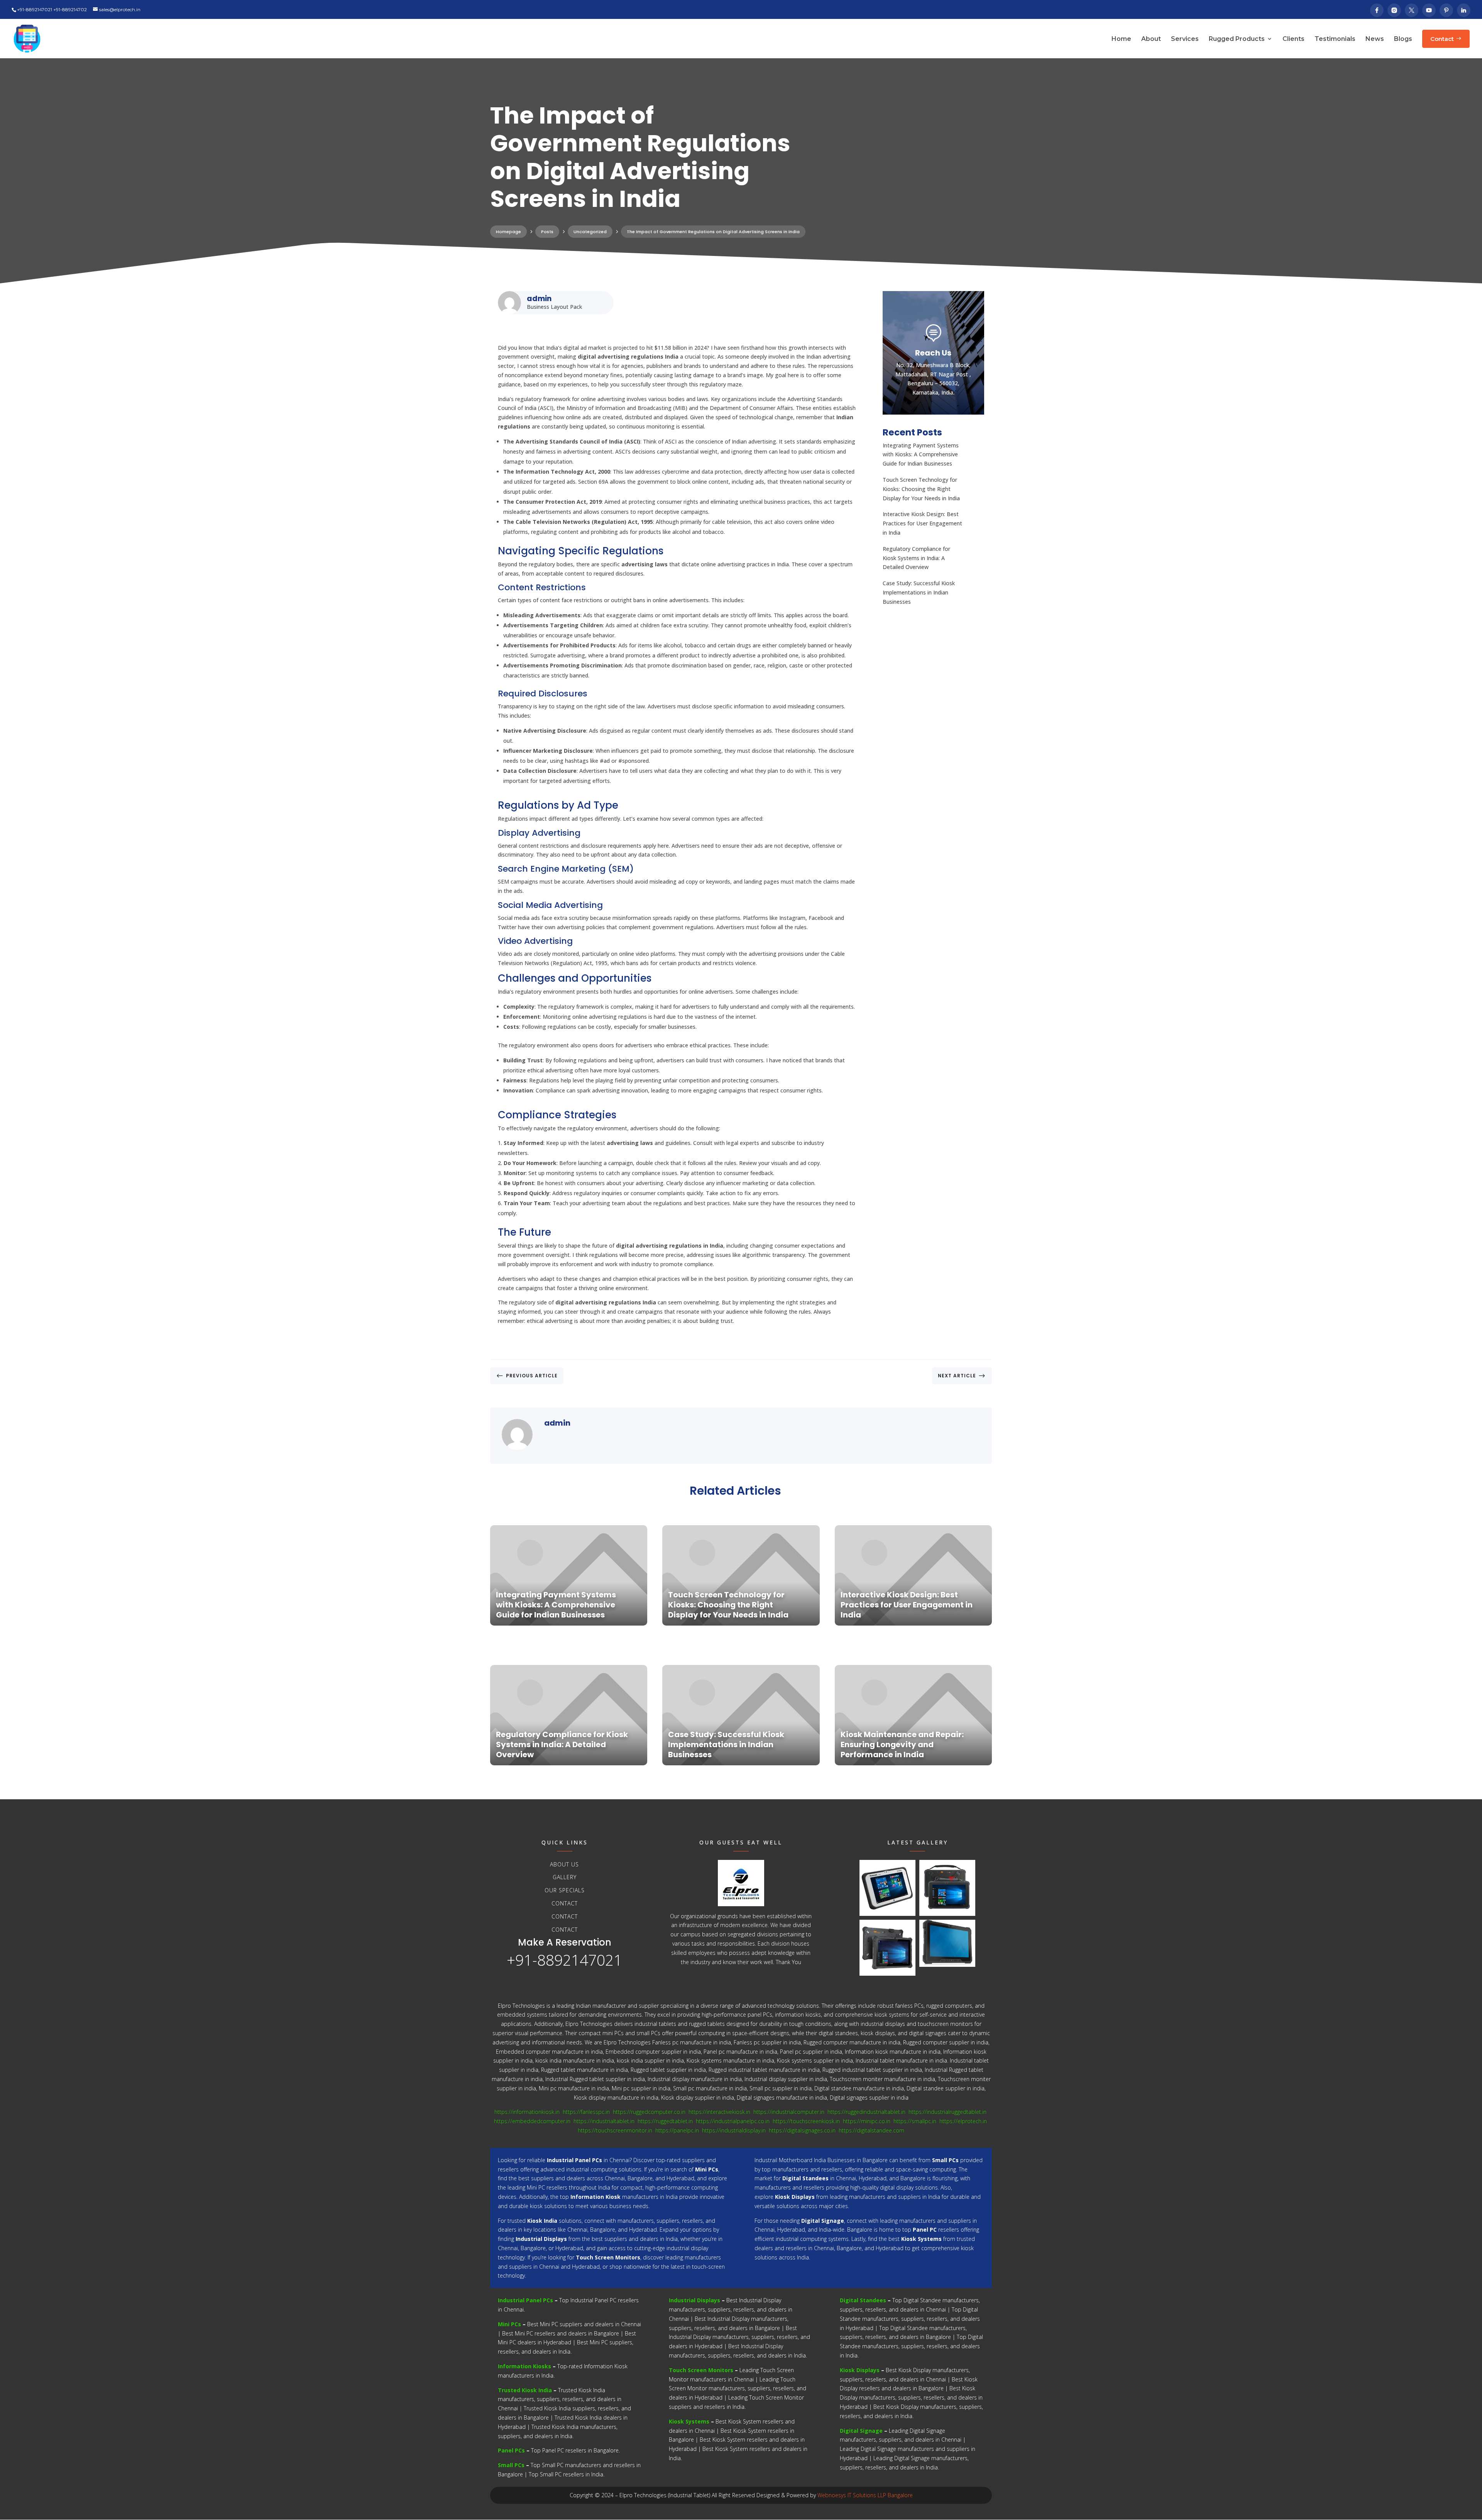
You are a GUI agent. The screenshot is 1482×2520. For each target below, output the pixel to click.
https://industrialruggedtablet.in (947, 2112)
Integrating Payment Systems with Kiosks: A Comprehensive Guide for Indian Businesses (921, 455)
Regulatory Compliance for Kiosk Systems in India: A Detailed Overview (916, 558)
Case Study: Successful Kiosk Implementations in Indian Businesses (919, 592)
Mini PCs (509, 2324)
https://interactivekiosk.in (719, 2112)
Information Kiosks (524, 2366)
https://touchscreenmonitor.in (615, 2130)
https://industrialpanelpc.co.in (733, 2121)
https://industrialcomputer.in (789, 2112)
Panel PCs (511, 2450)
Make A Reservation (565, 1942)
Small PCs (511, 2465)
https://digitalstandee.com (871, 2130)
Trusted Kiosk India (525, 2390)
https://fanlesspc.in (586, 2112)
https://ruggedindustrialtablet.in (866, 2112)
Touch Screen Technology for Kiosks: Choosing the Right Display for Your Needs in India (921, 489)
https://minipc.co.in (867, 2121)
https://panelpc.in (677, 2130)
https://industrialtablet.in (604, 2121)
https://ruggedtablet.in (665, 2121)
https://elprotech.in (963, 2121)
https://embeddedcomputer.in (532, 2121)
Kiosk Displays (860, 2370)
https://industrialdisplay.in (734, 2130)
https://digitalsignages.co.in (802, 2130)
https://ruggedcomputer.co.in (649, 2112)
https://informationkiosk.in (527, 2112)
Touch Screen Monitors (701, 2370)
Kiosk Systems (689, 2421)
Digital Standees (863, 2300)
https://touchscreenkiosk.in (806, 2121)
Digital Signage (861, 2431)
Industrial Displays (694, 2300)
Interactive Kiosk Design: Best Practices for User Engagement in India (922, 523)
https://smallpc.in (915, 2121)
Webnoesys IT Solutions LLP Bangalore (865, 2495)
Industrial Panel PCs (525, 2300)
